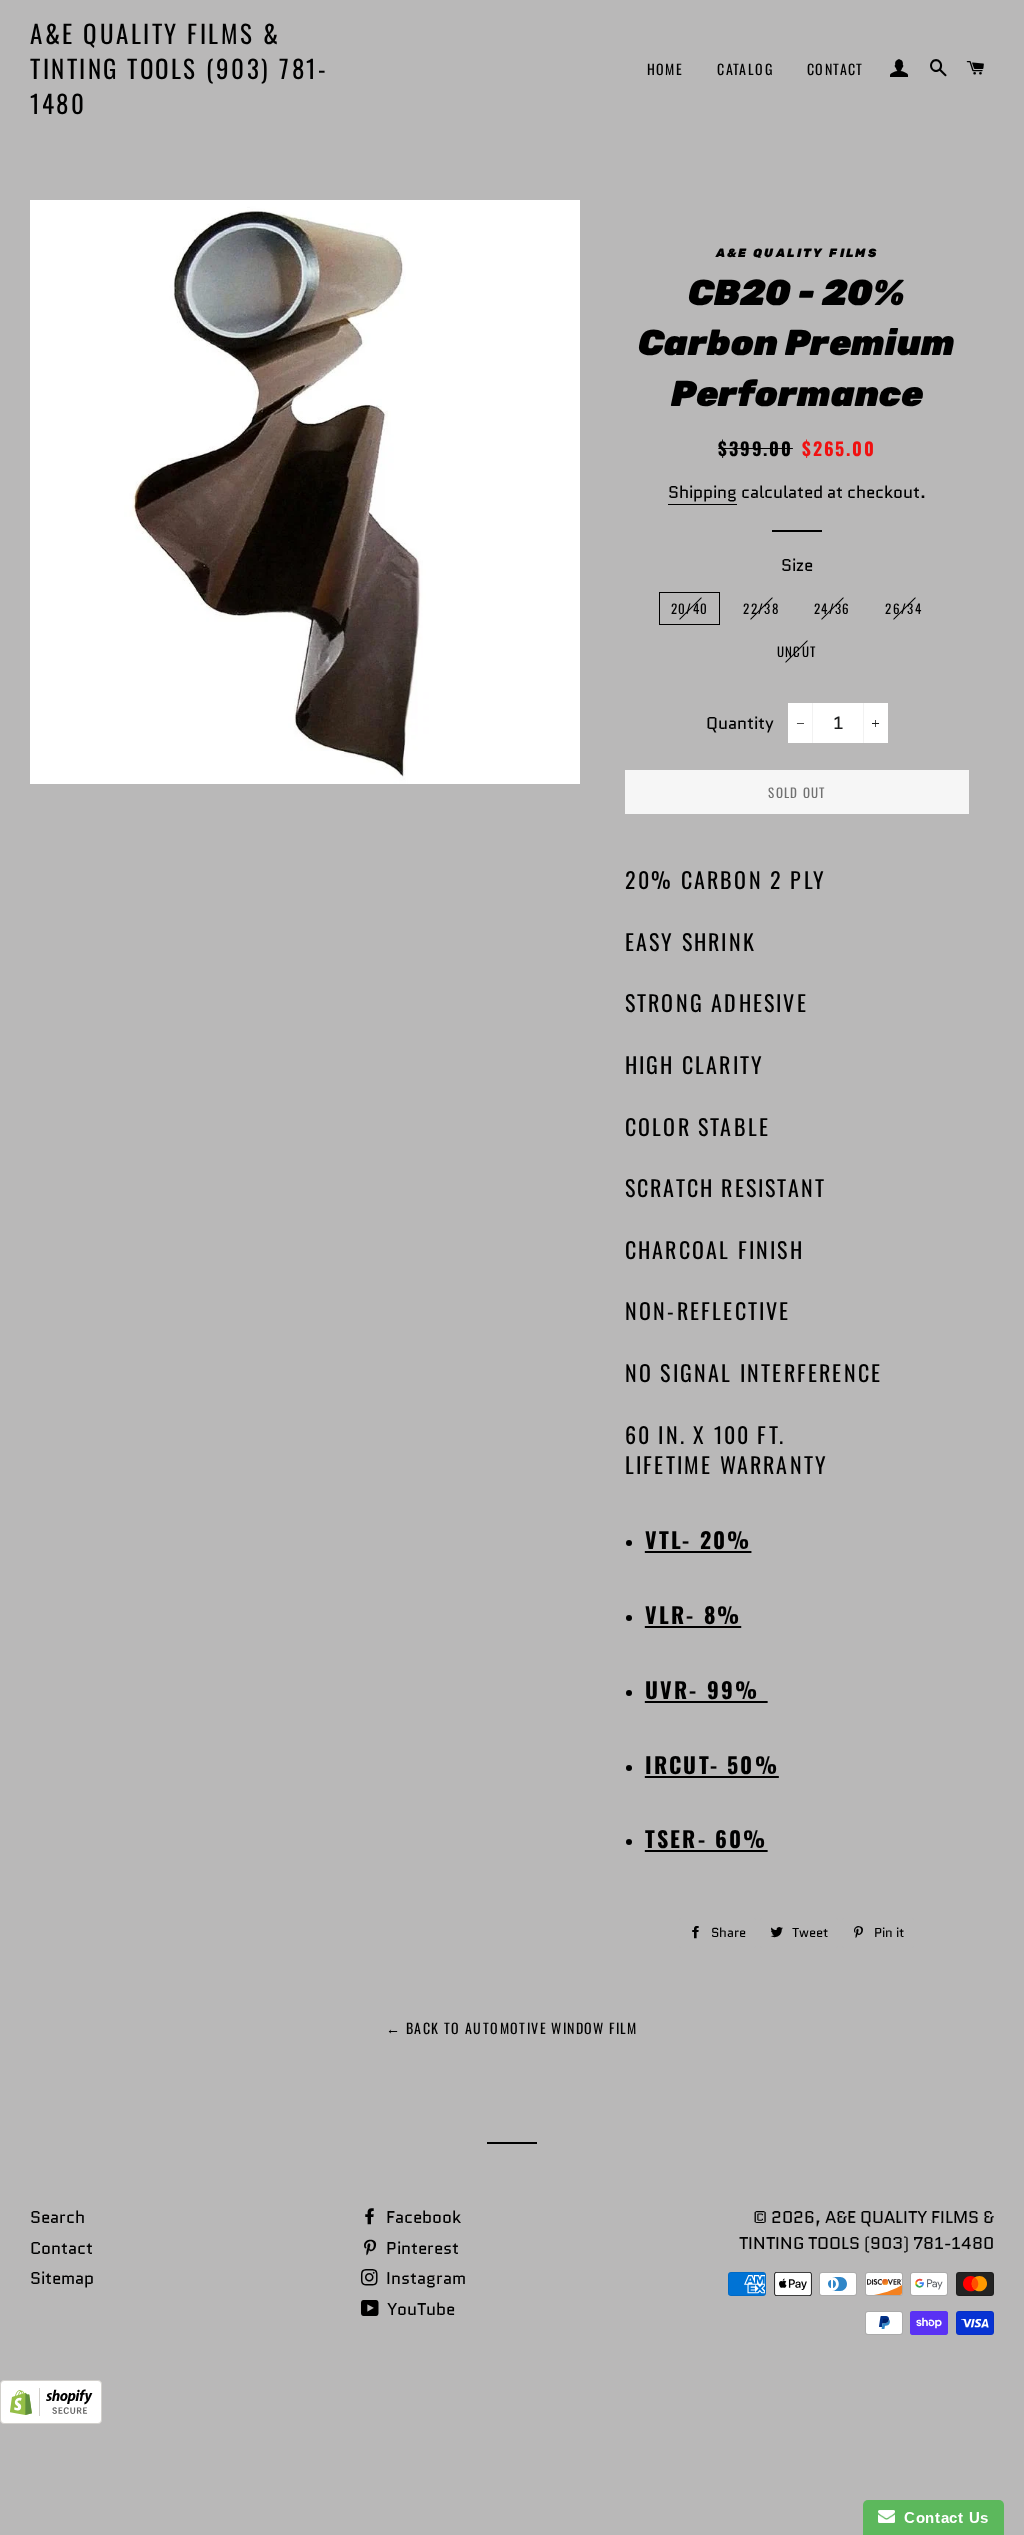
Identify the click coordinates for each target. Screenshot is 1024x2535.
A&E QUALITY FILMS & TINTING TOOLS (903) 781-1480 (179, 67)
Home (665, 68)
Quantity (740, 723)
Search (57, 2217)
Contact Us (942, 2517)
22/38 (761, 608)
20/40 (690, 608)
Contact (835, 68)
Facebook (421, 2217)
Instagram (424, 2278)
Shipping (702, 492)
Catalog (745, 68)
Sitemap (62, 2278)
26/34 (903, 608)
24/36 (832, 608)
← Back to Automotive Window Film (512, 2027)
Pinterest (420, 2248)
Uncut (797, 651)
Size (797, 565)
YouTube (419, 2309)
